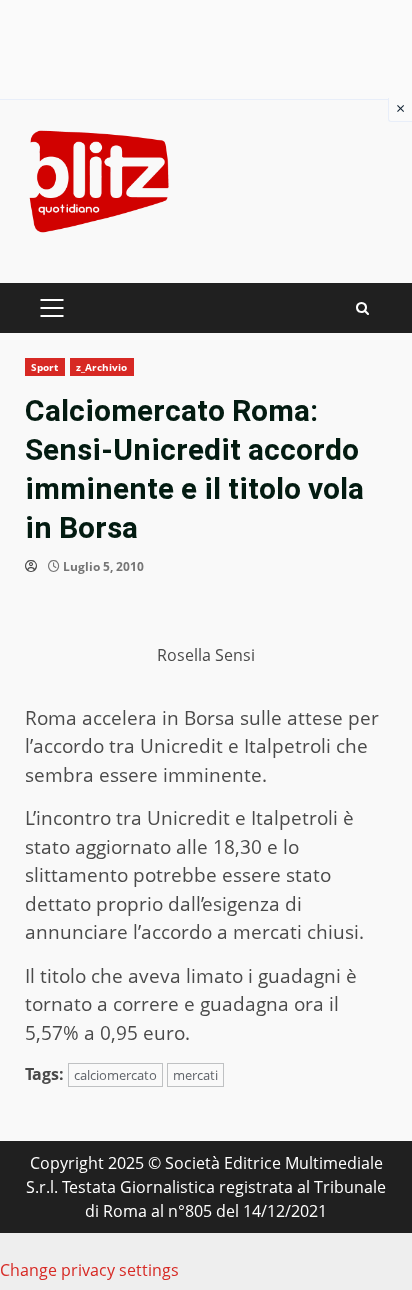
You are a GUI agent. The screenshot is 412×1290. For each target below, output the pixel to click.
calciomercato (115, 1075)
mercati (195, 1075)
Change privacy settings (89, 1270)
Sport (45, 367)
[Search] (362, 308)
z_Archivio (102, 367)
